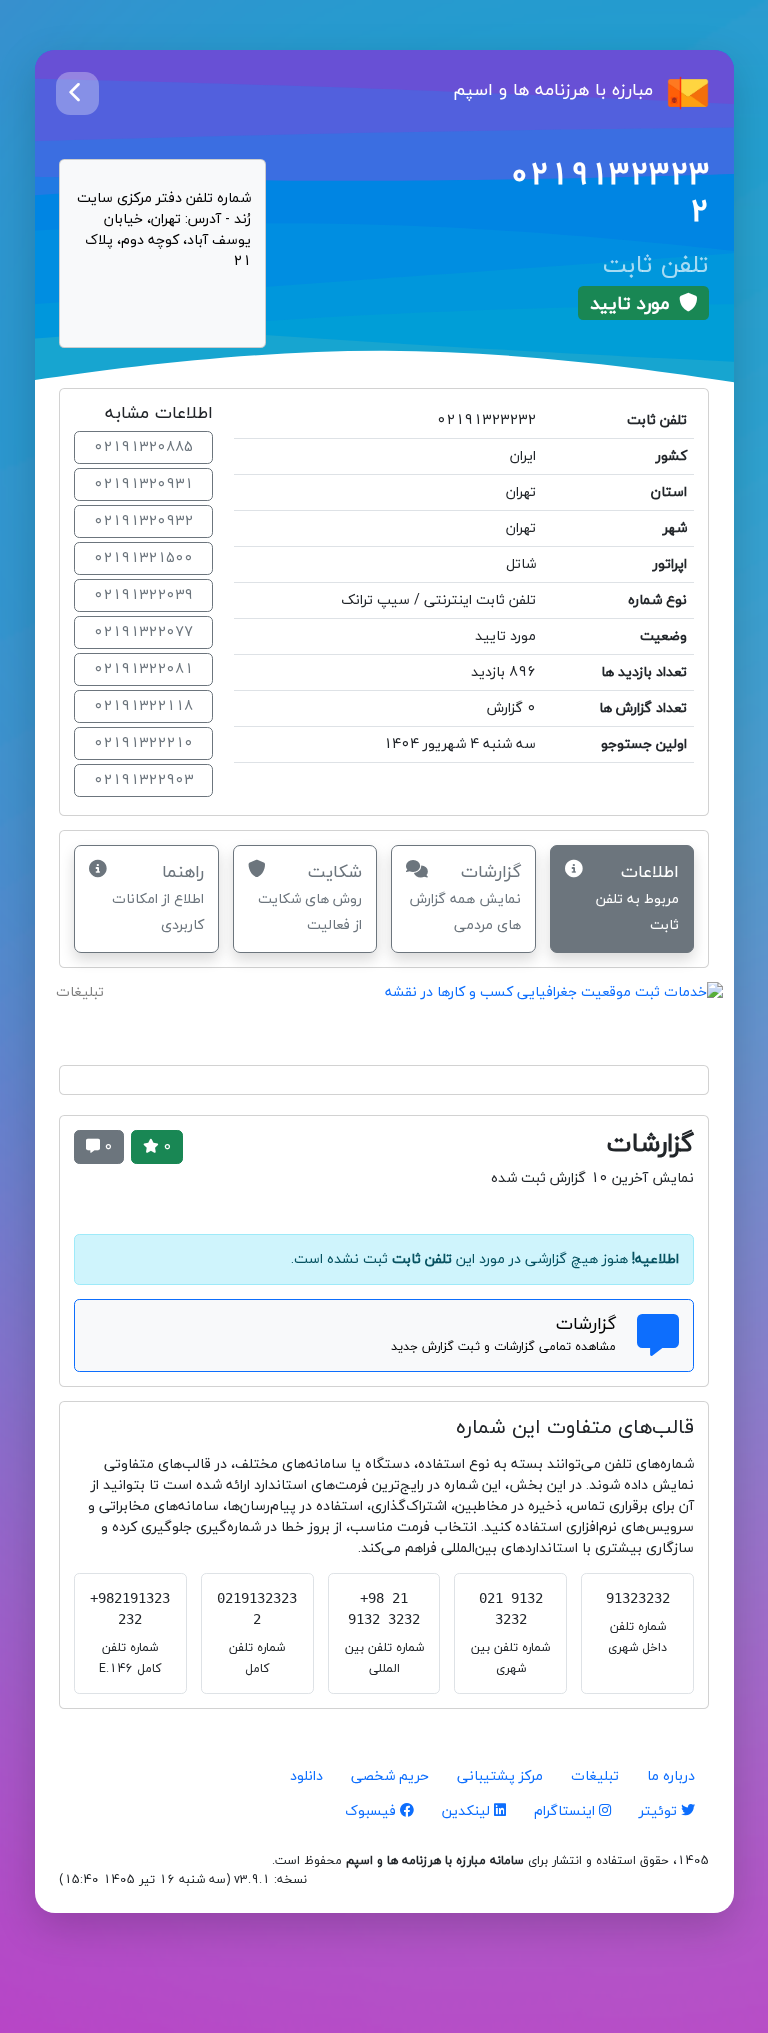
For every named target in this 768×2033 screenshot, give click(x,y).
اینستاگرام (566, 1811)
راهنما (158, 898)
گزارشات (465, 898)
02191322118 (143, 706)
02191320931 (143, 484)
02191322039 (143, 595)
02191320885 (143, 447)
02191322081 (143, 669)
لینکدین (468, 1811)
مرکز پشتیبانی (500, 1776)
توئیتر (660, 1811)
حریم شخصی (390, 1776)
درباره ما (671, 1776)
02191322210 (143, 743)
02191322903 (143, 780)
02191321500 (143, 558)
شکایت (310, 898)
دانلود (306, 1776)
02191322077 (143, 632)
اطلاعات (637, 898)
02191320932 (143, 521)
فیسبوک (372, 1811)
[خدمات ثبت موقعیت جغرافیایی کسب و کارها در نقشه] (384, 1013)
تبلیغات (595, 1776)
